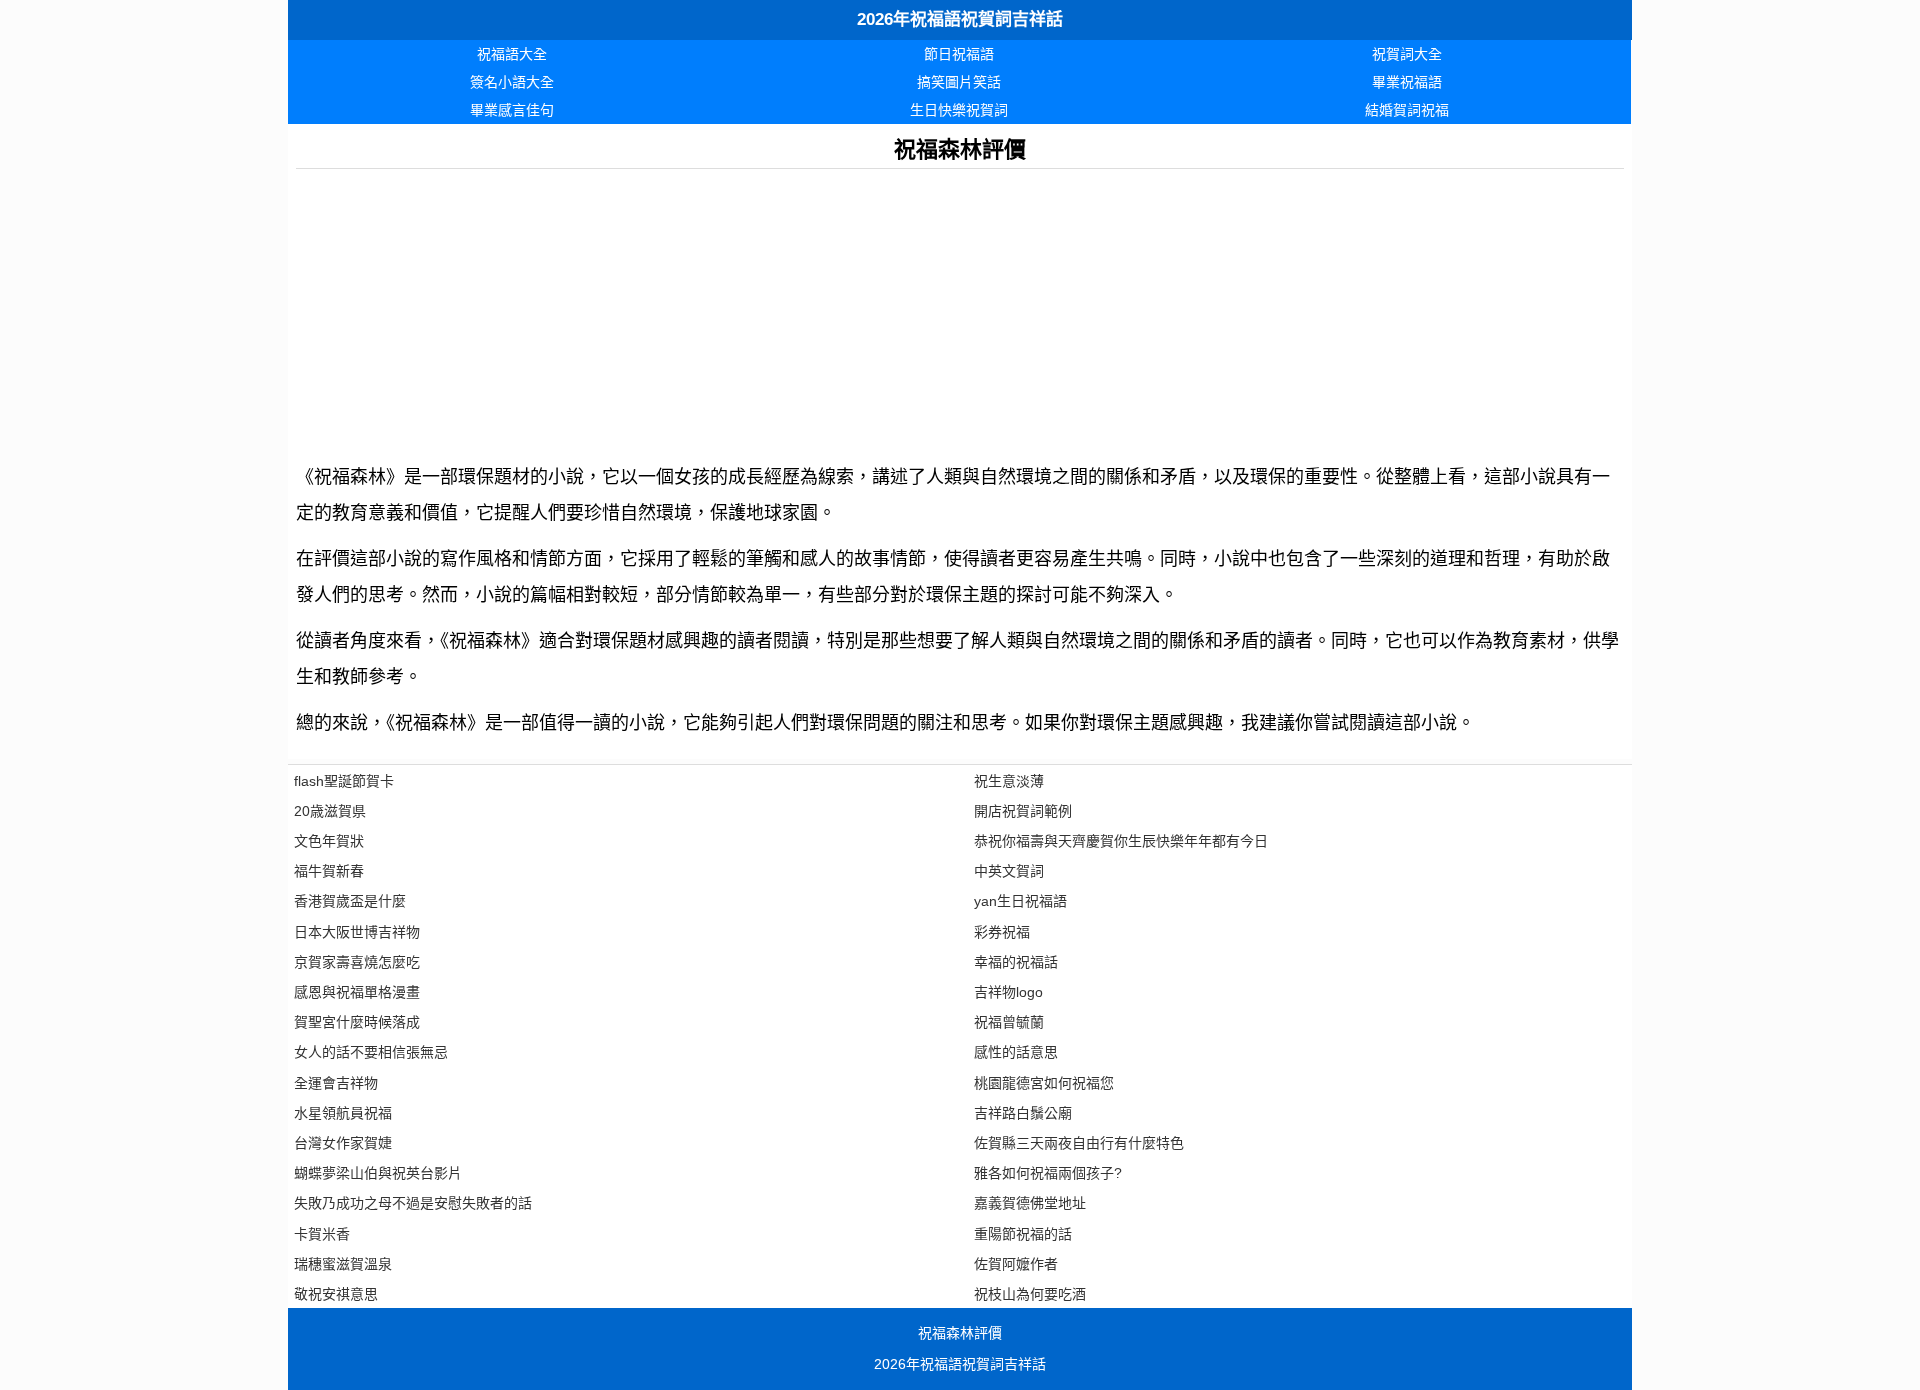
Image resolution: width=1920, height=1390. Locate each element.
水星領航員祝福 (343, 1113)
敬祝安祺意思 (336, 1294)
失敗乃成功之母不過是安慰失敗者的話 (413, 1203)
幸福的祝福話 (1016, 962)
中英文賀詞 (1009, 871)
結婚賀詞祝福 (1407, 110)
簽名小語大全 (512, 82)
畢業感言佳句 (512, 110)
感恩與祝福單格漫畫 (357, 992)
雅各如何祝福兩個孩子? (1048, 1173)
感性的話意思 (1016, 1052)
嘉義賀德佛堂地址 (1030, 1203)
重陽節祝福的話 (1023, 1234)
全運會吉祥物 (336, 1083)
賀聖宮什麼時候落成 (357, 1022)
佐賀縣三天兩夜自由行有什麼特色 (1079, 1143)
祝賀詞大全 (1407, 54)
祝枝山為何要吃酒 (1030, 1294)
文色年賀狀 (329, 841)
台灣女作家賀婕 (343, 1143)
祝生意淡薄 (1009, 781)
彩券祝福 (1002, 932)
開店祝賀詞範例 (1023, 811)
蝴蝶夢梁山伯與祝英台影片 (378, 1173)
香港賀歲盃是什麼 (350, 901)
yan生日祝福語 (1020, 901)
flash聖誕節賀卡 (344, 781)
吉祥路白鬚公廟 (1023, 1113)
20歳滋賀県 (330, 811)
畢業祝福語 (1407, 82)
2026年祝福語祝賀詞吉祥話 (960, 19)
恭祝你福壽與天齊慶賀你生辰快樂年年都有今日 (1121, 841)
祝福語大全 (512, 54)
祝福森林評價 (960, 1333)
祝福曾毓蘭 (1009, 1022)
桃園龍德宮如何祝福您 (1044, 1083)
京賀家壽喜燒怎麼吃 (357, 962)
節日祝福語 (959, 54)
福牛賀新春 (329, 871)
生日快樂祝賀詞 (959, 110)
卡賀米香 (322, 1234)
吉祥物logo (1008, 992)
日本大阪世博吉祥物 (357, 932)
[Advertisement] (896, 309)
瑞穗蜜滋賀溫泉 (343, 1264)
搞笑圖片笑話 (959, 82)
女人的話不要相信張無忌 (371, 1052)
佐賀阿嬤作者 (1016, 1264)
